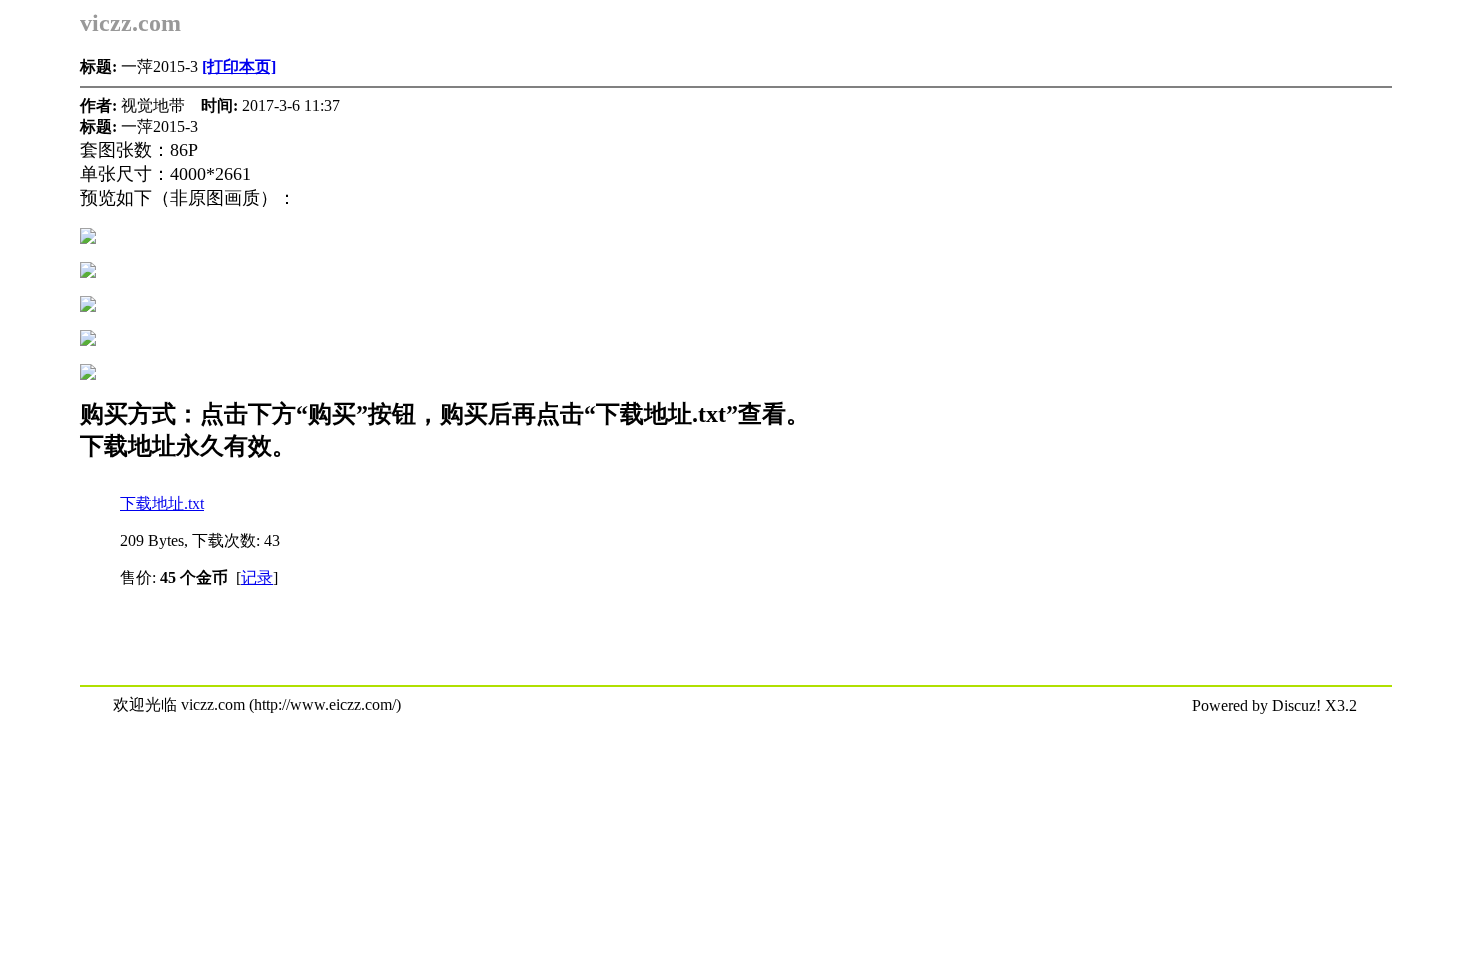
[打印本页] (239, 66)
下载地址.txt (162, 503)
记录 (257, 577)
